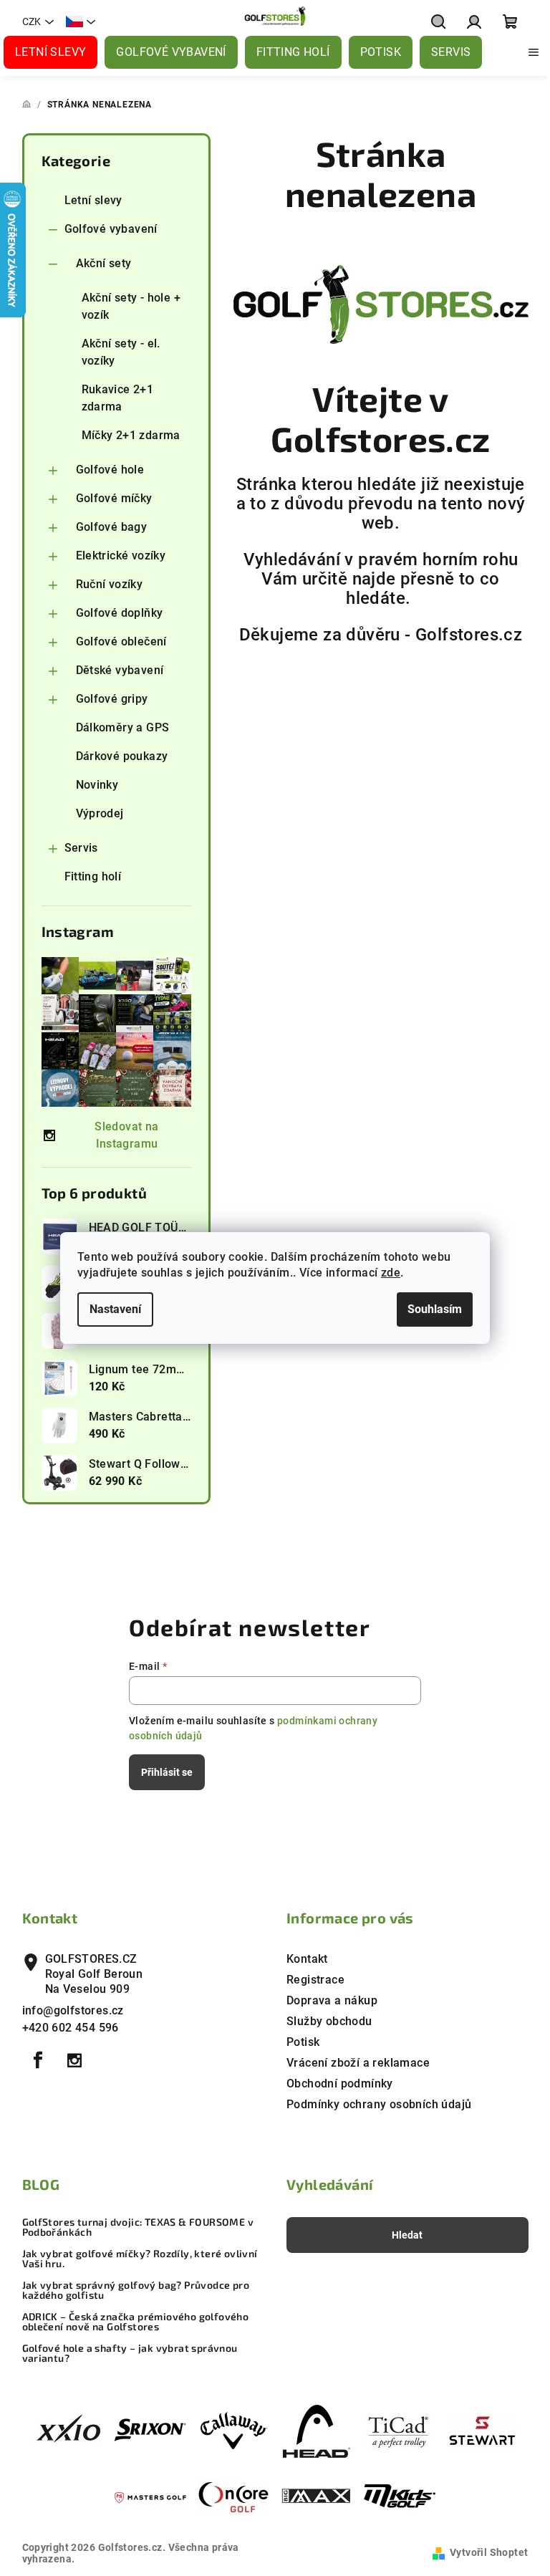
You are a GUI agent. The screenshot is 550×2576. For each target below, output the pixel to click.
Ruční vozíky (110, 584)
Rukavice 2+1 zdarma (118, 398)
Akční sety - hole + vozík (131, 306)
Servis (81, 848)
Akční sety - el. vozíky (121, 352)
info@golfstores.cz (73, 2010)
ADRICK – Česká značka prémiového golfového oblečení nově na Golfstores (136, 2322)
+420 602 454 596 (71, 2028)
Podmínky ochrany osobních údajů (379, 2104)
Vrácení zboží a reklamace (358, 2063)
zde (391, 1273)
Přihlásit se (167, 1772)
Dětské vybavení (120, 670)
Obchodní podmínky (340, 2084)
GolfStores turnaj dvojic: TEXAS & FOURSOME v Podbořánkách (138, 2227)
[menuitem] (50, 52)
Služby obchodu (329, 2021)
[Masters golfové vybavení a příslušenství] (150, 2497)
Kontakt (307, 1959)
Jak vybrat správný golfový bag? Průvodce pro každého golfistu (136, 2290)
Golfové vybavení (111, 229)
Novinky (97, 785)
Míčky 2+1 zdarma (131, 435)
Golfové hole (110, 470)
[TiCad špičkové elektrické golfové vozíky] (400, 2430)
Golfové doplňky (120, 613)
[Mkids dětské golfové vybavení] (400, 2497)
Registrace (315, 1980)
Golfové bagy (112, 527)
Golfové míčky (114, 498)
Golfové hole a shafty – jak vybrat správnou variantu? (130, 2353)
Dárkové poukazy (122, 756)
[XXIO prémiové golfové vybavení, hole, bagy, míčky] (67, 2430)
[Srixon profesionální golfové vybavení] (150, 2430)
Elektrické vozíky (121, 556)
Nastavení (115, 1309)
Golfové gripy (112, 699)
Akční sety (104, 263)
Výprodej (100, 813)
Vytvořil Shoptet (489, 2552)
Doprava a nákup (332, 2000)
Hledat (407, 2235)
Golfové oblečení (121, 641)
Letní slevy (93, 200)
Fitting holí (93, 876)
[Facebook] (39, 2060)
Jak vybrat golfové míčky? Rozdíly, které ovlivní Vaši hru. (140, 2259)
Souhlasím (435, 1309)
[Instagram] (74, 2060)
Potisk (303, 2042)
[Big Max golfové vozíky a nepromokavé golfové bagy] (317, 2497)
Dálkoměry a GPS (123, 727)
